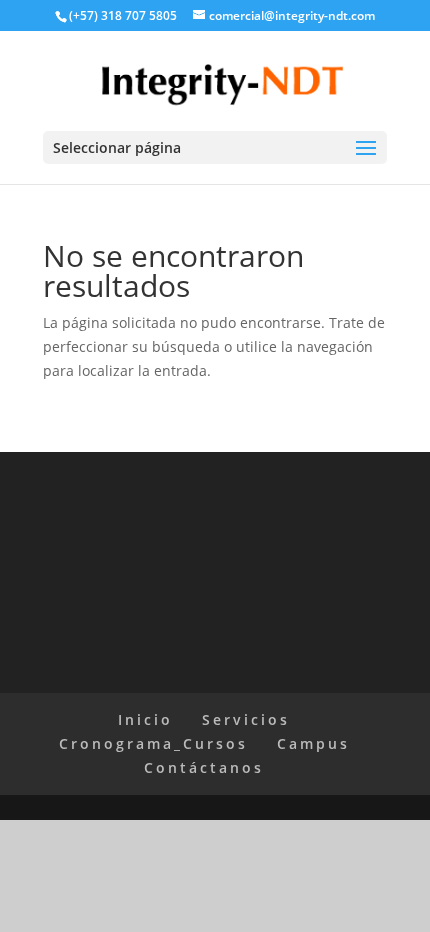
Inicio (145, 719)
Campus (313, 743)
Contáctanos (204, 767)
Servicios (246, 719)
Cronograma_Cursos (153, 743)
